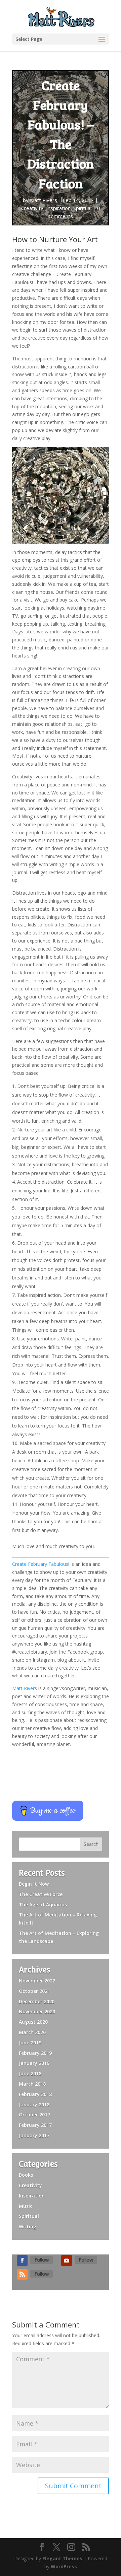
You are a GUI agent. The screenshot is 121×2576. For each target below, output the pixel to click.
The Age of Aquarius (43, 1905)
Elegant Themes (62, 2558)
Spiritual (82, 208)
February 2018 (35, 2094)
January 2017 (34, 2135)
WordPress (64, 2566)
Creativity (32, 208)
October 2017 (34, 2115)
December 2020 (37, 2001)
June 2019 (30, 2043)
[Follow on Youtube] (67, 2260)
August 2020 (33, 2022)
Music (26, 2206)
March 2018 (32, 2084)
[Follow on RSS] (22, 2274)
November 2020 (37, 2011)
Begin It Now (34, 1884)
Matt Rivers (44, 200)
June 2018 (30, 2073)
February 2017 (35, 2125)
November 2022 (37, 1981)
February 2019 (35, 2053)
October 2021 (34, 1991)
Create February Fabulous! (41, 1564)
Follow (42, 2260)
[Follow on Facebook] (22, 2260)
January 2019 (34, 2063)
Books (26, 2175)
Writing (28, 2226)
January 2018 (34, 2105)
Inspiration (58, 208)
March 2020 (32, 2032)
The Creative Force (41, 1894)
